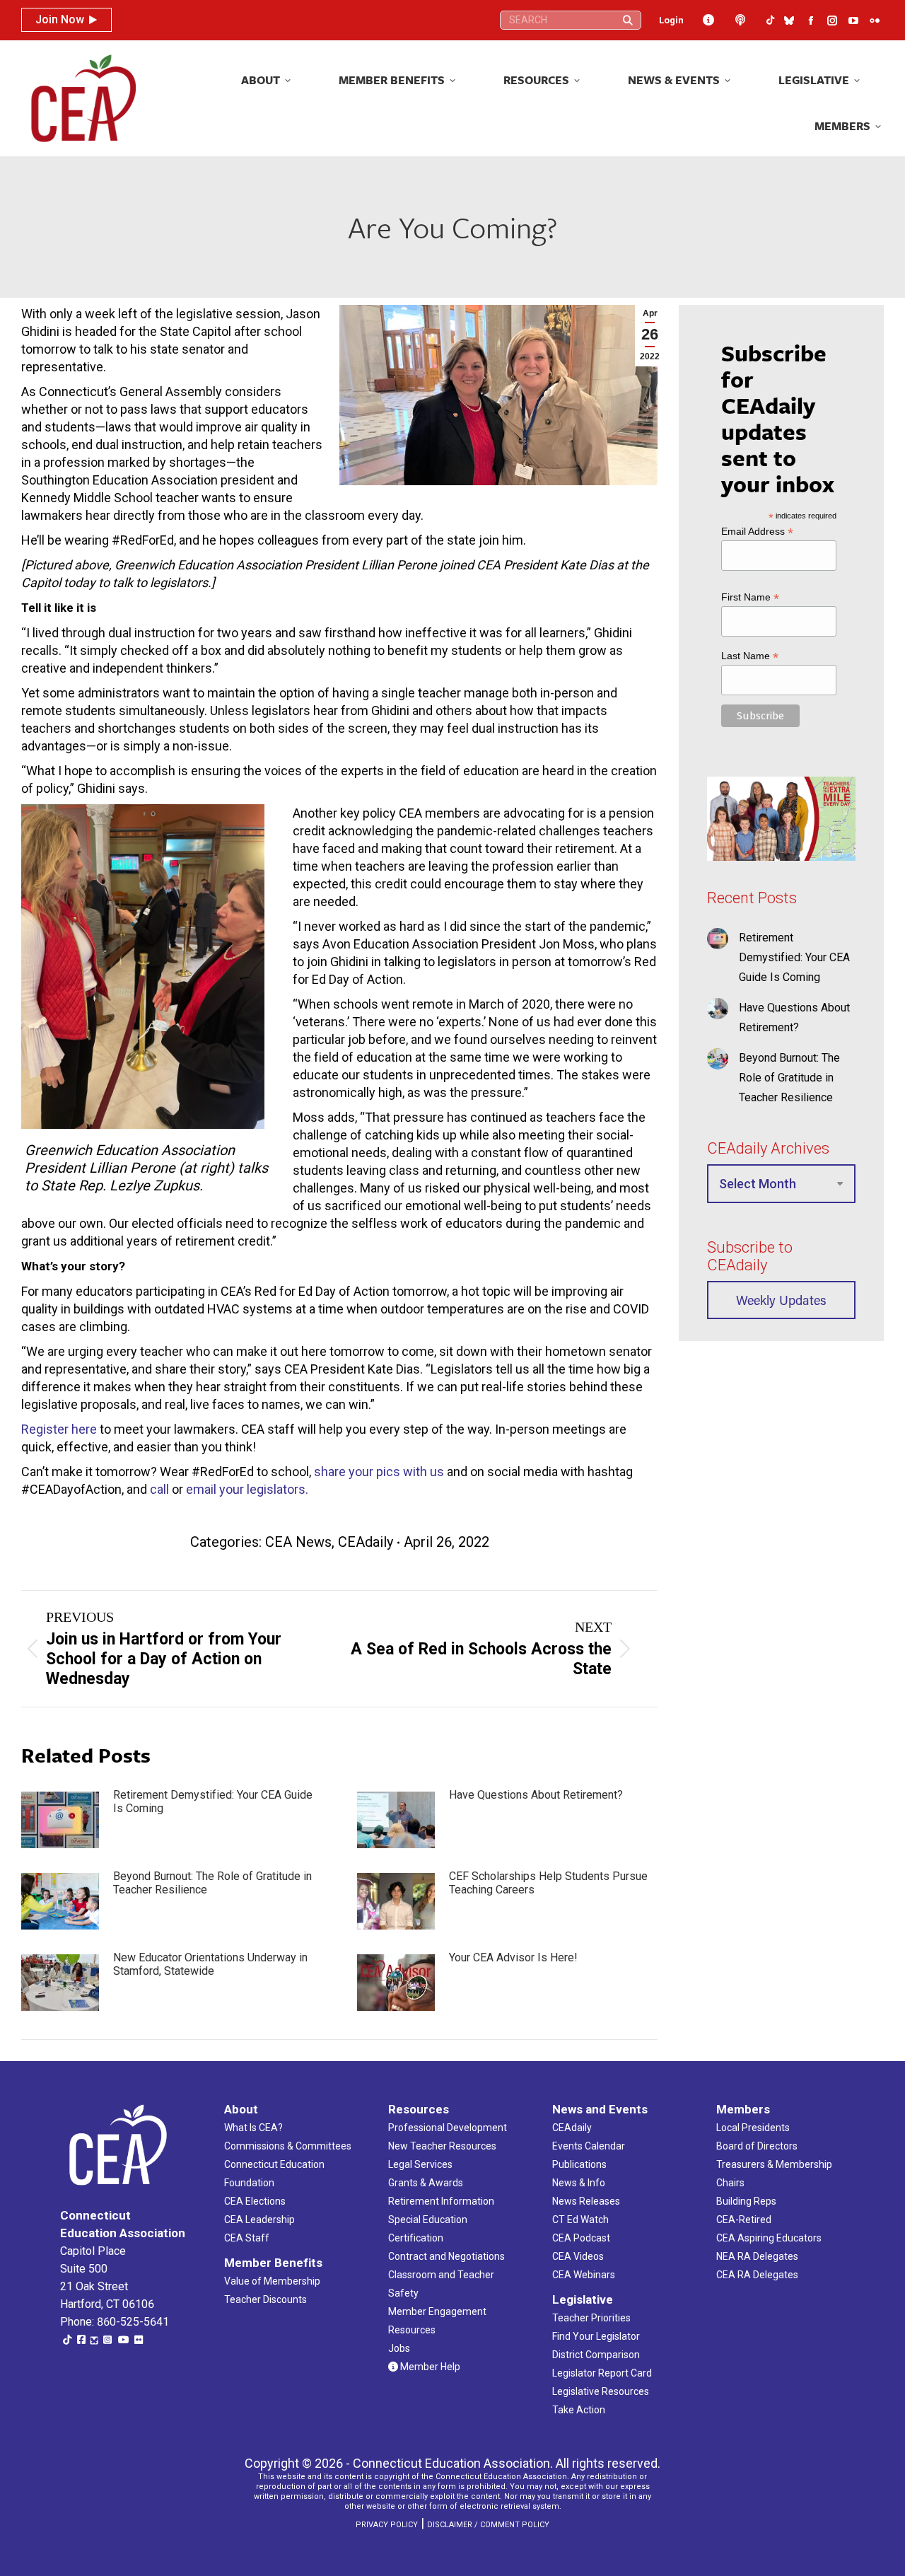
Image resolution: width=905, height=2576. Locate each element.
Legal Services (420, 2164)
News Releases (586, 2201)
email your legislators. (247, 1489)
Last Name (750, 656)
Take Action (579, 2410)
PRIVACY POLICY (387, 2525)
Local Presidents (753, 2128)
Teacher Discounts (265, 2299)
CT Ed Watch (580, 2220)
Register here (59, 1429)
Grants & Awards (426, 2183)
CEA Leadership (259, 2220)
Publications (579, 2164)
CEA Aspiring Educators (769, 2238)
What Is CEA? (253, 2128)
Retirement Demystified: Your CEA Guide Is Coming (213, 1802)
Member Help (429, 2367)
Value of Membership (272, 2281)
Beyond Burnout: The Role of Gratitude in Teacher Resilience (212, 1883)
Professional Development (448, 2128)
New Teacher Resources (442, 2146)
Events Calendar (589, 2146)
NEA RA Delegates (757, 2256)
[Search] (628, 20)
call (159, 1489)
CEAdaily (366, 1542)
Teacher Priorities (591, 2318)
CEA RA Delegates (757, 2275)
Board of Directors (757, 2146)
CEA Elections (255, 2201)
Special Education (428, 2220)
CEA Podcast (581, 2238)
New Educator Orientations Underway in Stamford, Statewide (210, 1964)
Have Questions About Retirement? (536, 1795)
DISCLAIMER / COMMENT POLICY (488, 2525)
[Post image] (60, 1820)
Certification (416, 2238)
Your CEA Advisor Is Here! (513, 1957)
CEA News (298, 1542)
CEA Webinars (584, 2275)
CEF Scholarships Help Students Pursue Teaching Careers (548, 1883)
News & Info (579, 2183)
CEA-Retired (744, 2220)
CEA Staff (247, 2238)
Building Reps (746, 2201)
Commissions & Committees (288, 2146)
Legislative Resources (601, 2391)
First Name (750, 597)
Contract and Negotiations (446, 2256)
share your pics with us (379, 1472)
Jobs (399, 2348)
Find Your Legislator (596, 2336)
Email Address (757, 532)
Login (671, 20)
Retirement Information (441, 2201)
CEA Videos (578, 2256)
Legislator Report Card (602, 2373)
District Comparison (596, 2355)
